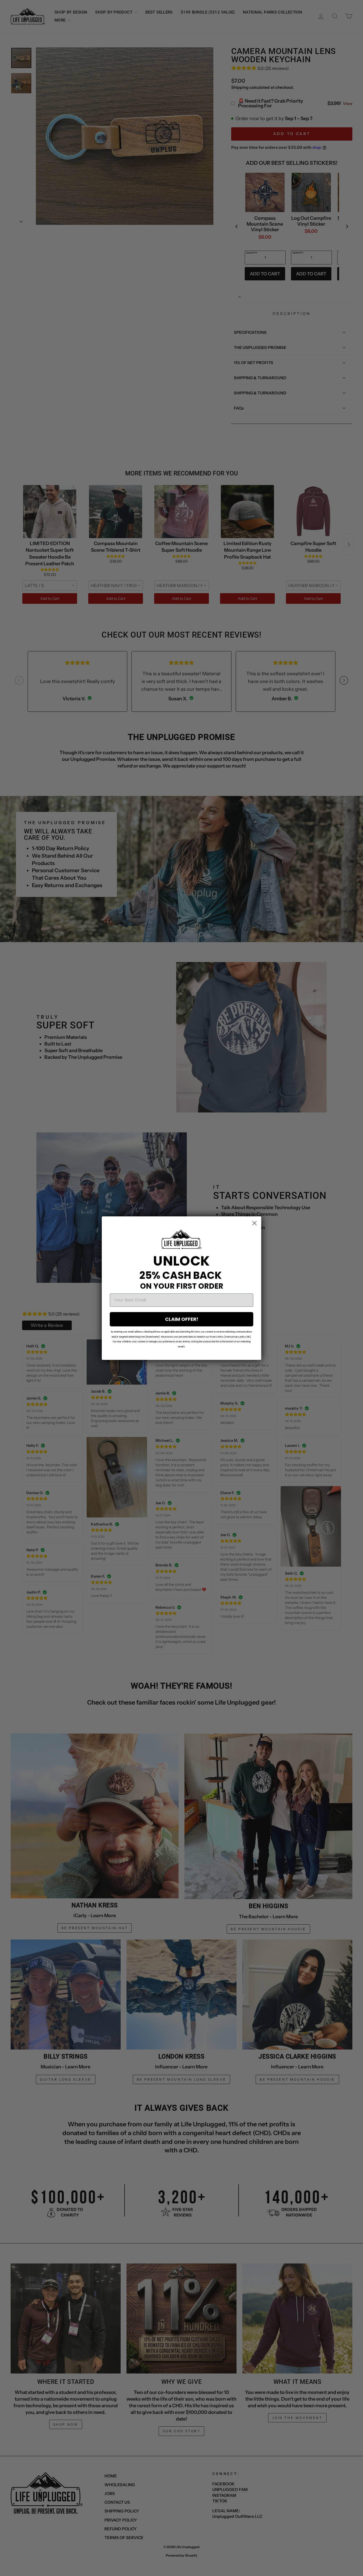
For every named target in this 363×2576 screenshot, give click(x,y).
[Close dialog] (254, 1223)
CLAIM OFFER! (182, 1319)
